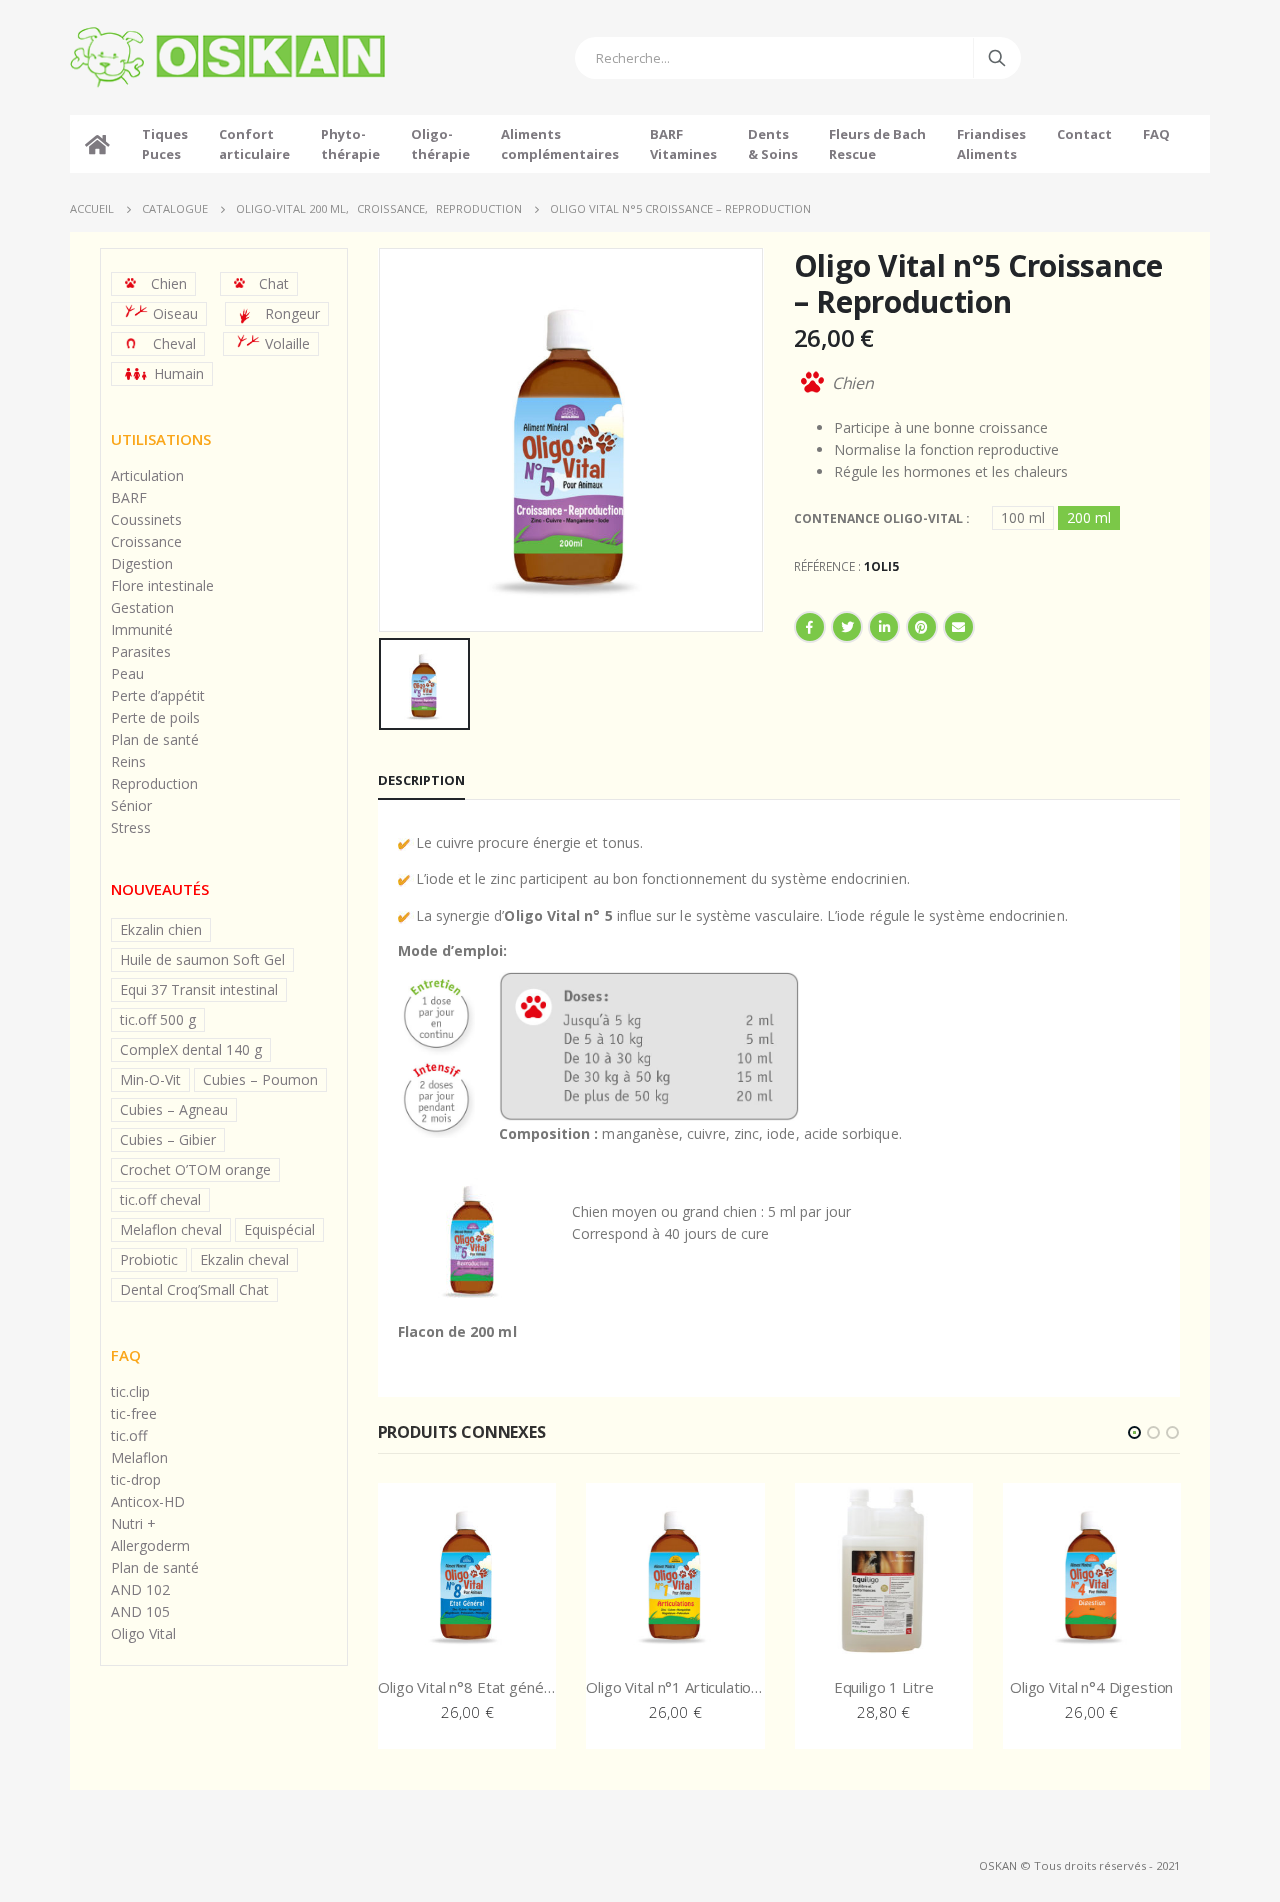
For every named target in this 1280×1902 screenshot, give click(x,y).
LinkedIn (884, 627)
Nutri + (133, 1523)
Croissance (146, 541)
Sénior (131, 805)
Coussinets (146, 519)
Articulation (147, 475)
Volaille (287, 343)
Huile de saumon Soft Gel (202, 959)
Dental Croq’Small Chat (194, 1289)
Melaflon (139, 1457)
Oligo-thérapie (440, 144)
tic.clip (130, 1391)
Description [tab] (421, 780)
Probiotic (149, 1259)
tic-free (134, 1413)
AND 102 (140, 1589)
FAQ (1156, 134)
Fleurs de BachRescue (877, 144)
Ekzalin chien (161, 929)
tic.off (129, 1435)
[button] (1134, 1432)
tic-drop (136, 1479)
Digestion (142, 563)
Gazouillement (847, 627)
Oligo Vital (143, 1633)
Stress (131, 827)
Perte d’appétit (158, 695)
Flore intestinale (162, 585)
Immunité (142, 629)
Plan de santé (155, 739)
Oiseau (175, 313)
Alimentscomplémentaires (560, 144)
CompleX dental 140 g (191, 1049)
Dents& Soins (773, 144)
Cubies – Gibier (168, 1139)
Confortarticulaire (254, 144)
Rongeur (292, 313)
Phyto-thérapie (350, 144)
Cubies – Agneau (174, 1109)
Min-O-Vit (150, 1079)
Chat (274, 283)
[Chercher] (997, 58)
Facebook (810, 627)
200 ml (1089, 517)
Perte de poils (155, 717)
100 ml (1023, 517)
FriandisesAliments (991, 144)
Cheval (174, 343)
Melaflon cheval (171, 1229)
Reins (128, 761)
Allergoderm (150, 1545)
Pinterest (922, 627)
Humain (179, 373)
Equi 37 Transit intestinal (199, 989)
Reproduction (154, 783)
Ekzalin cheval (244, 1259)
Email (959, 627)
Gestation (142, 607)
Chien (169, 283)
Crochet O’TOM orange (195, 1169)
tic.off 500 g (158, 1019)
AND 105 (140, 1611)
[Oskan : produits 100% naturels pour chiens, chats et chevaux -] (227, 57)
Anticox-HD (148, 1501)
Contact (1084, 134)
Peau (127, 673)
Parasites (141, 651)
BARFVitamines (683, 144)
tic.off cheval (160, 1199)
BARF (129, 497)
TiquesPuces (165, 144)
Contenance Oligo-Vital (880, 518)
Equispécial (279, 1229)
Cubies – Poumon (260, 1079)
